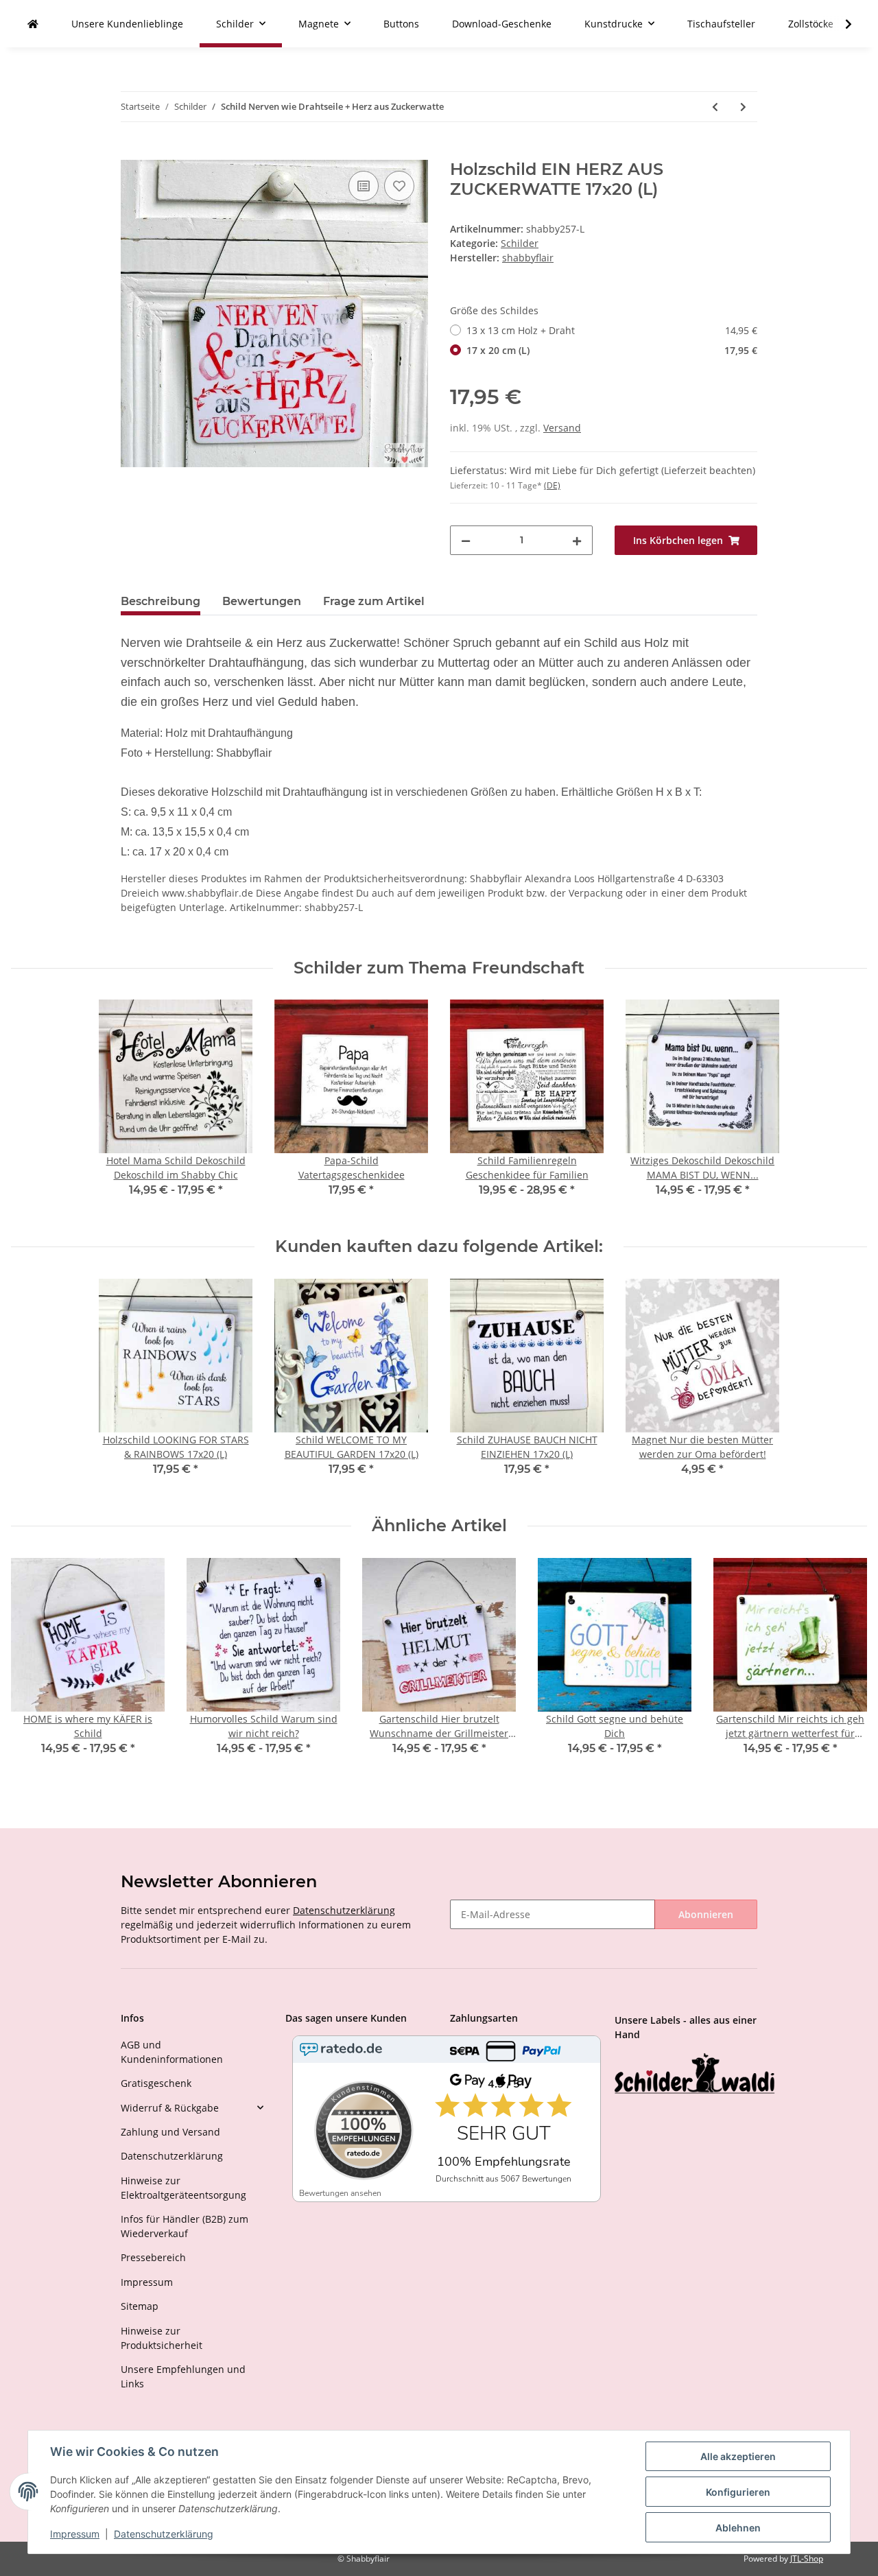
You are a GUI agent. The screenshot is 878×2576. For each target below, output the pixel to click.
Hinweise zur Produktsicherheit (162, 2338)
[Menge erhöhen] (577, 540)
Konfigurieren (738, 2492)
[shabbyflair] (33, 24)
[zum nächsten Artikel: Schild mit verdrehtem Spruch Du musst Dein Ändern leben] (743, 107)
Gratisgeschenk (156, 2083)
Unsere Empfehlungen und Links (183, 2376)
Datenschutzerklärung (344, 1910)
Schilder (520, 243)
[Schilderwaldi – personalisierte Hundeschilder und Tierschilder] (695, 2075)
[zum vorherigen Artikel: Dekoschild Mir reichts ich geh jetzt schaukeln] (715, 107)
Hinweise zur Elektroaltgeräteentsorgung (183, 2188)
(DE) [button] (552, 485)
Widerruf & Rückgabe (170, 2108)
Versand (562, 428)
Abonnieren (706, 1914)
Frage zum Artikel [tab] (374, 601)
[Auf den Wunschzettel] (399, 186)
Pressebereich (153, 2257)
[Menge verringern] (466, 540)
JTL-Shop (807, 2559)
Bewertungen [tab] (262, 601)
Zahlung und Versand (170, 2132)
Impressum (147, 2282)
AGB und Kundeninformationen (172, 2052)
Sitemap (140, 2306)
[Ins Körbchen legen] (132, 152)
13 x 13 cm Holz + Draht (612, 330)
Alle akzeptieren (738, 2456)
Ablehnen (738, 2528)
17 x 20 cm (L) (612, 350)
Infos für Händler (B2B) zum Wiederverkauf (185, 2226)
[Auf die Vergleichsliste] (364, 186)
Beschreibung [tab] (161, 601)
